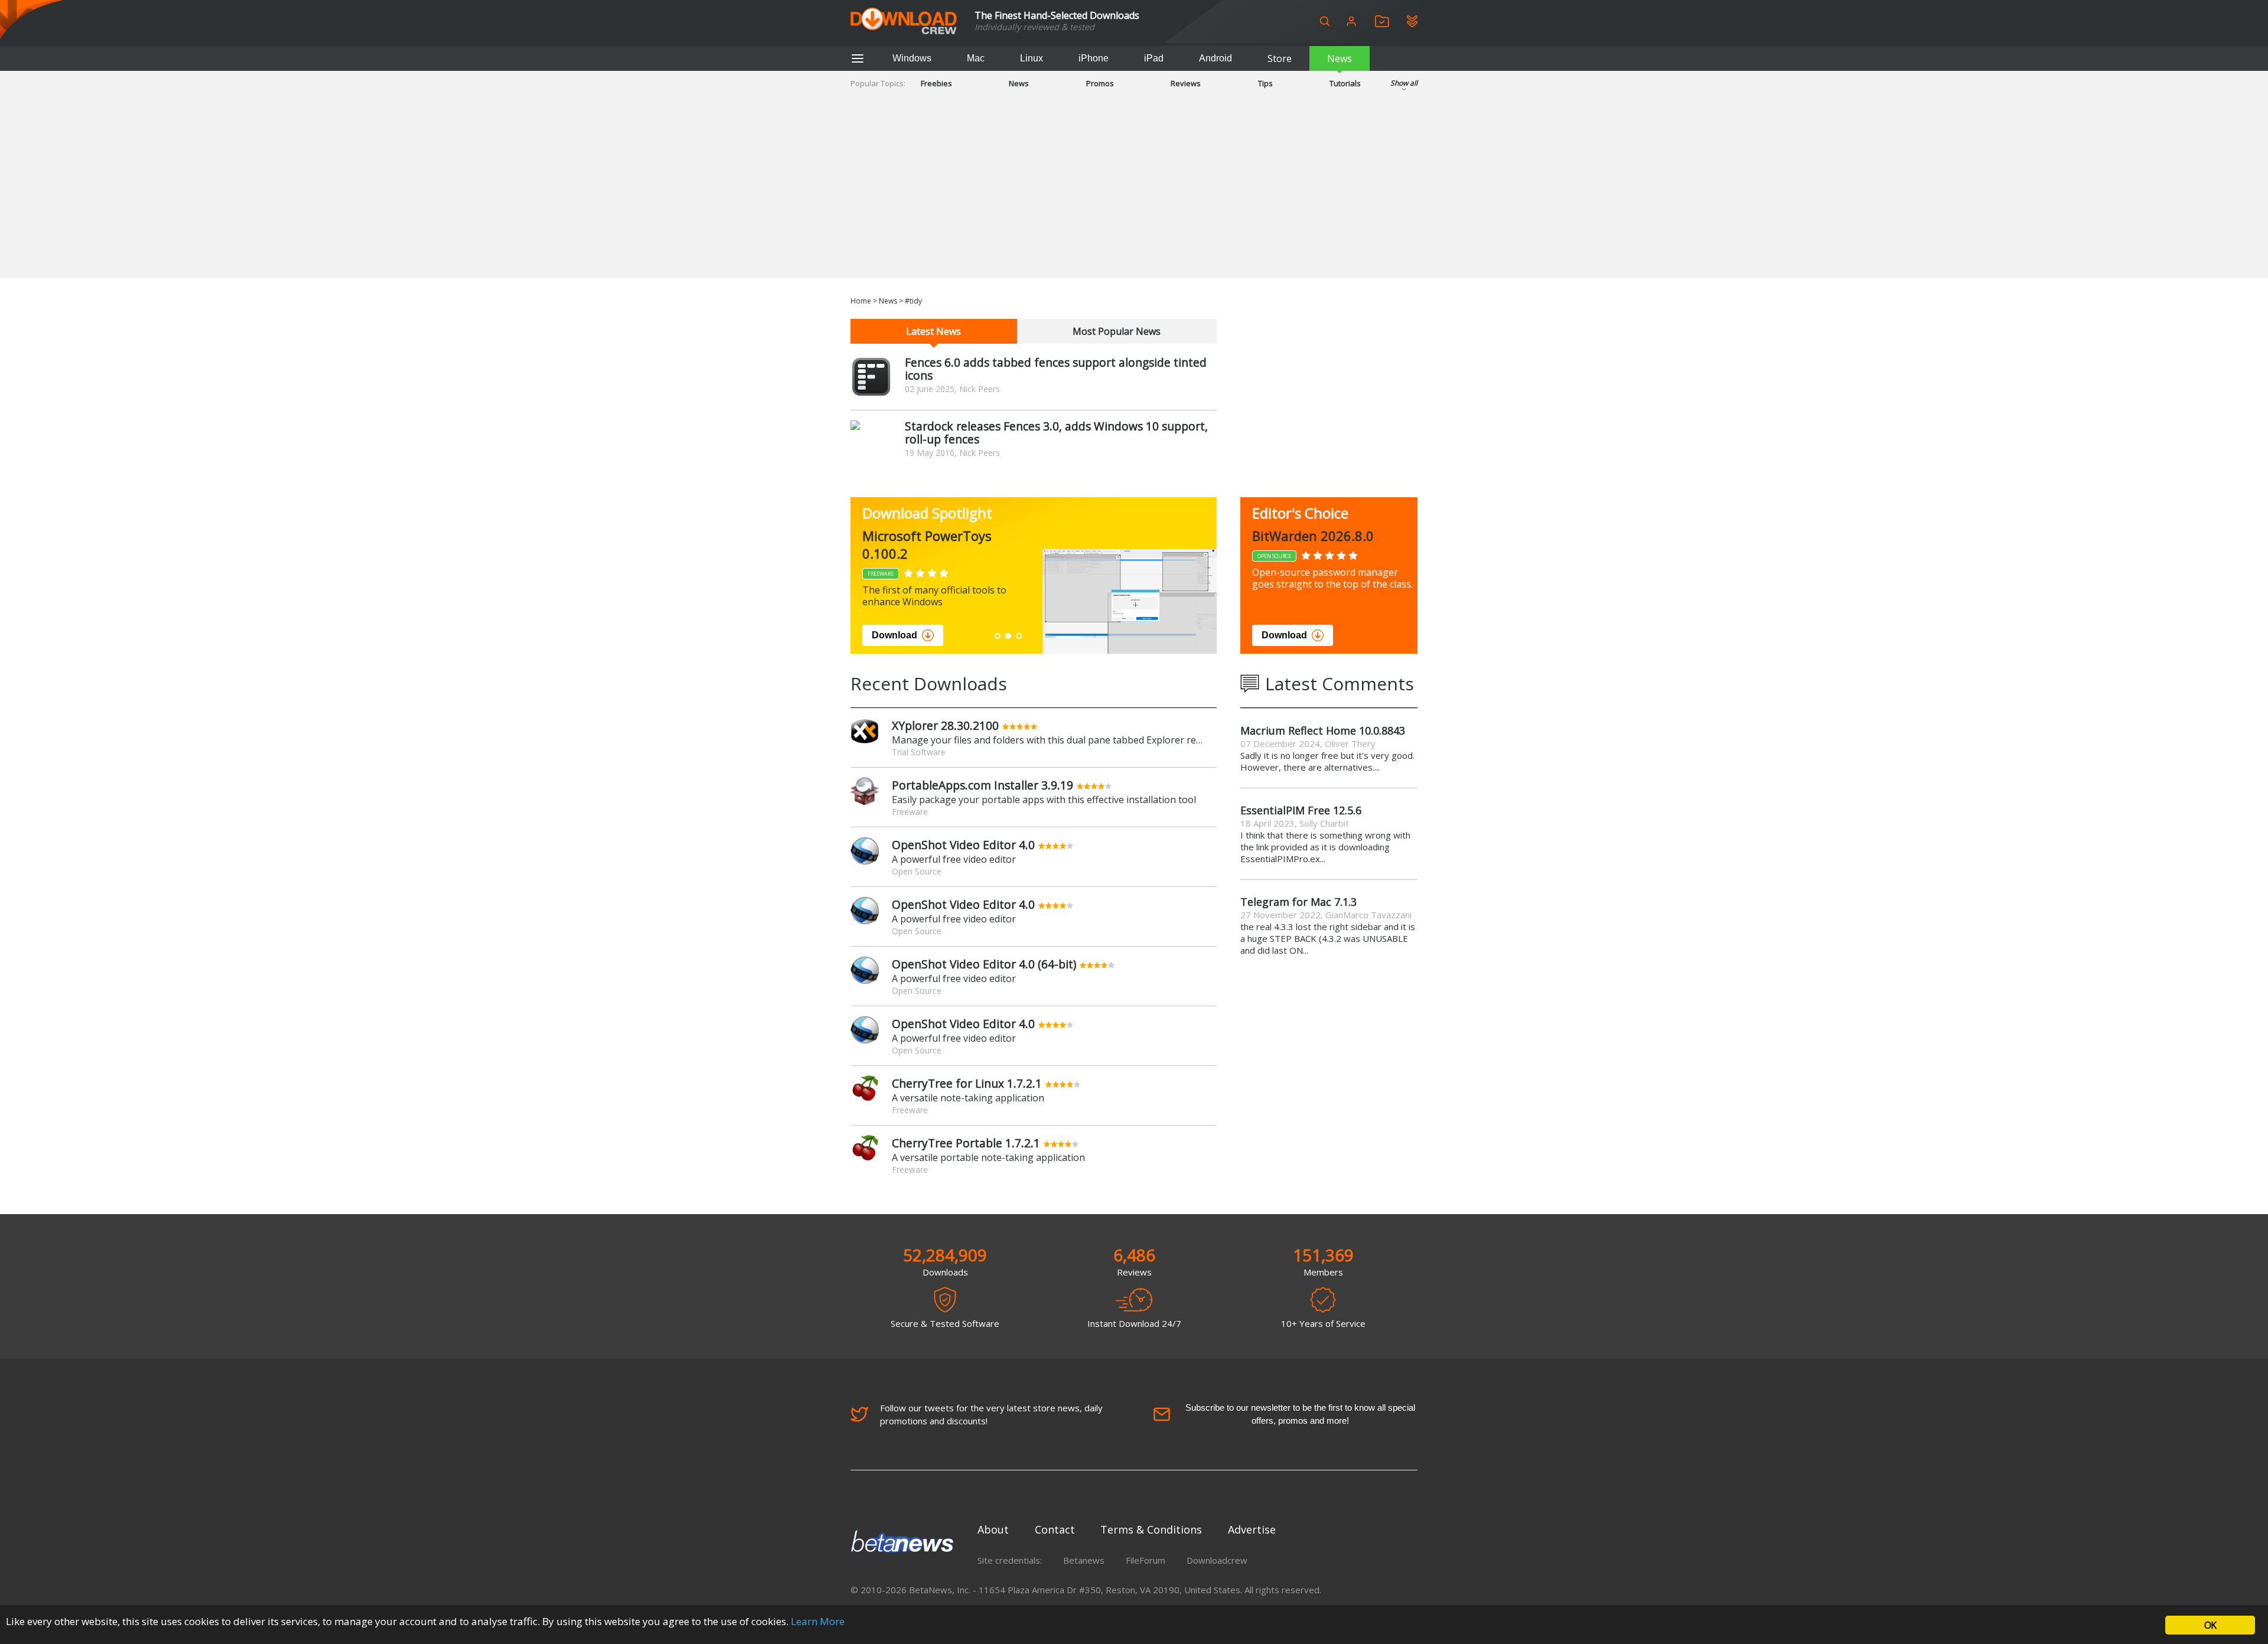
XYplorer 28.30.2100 (945, 725)
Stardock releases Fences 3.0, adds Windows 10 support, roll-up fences (1056, 433)
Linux (1032, 58)
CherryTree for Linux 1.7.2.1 (967, 1083)
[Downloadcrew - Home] (904, 22)
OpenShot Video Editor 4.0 (963, 845)
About (993, 1529)
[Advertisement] (1134, 195)
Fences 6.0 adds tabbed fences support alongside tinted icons (1056, 369)
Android (1216, 58)
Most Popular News (1117, 331)
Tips (1265, 83)
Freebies (936, 83)
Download (895, 635)
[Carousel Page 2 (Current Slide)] (1008, 636)
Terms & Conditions (1151, 1529)
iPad (1154, 58)
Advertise (1252, 1529)
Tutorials (1345, 83)
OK (2210, 1625)
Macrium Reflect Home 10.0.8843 (1323, 730)
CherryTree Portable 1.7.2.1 (966, 1143)
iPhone (1094, 58)
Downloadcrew (1217, 1560)
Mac (976, 58)
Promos (1100, 83)
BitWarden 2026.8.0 (1313, 536)
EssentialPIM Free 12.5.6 (1301, 810)
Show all (1404, 83)
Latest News (933, 331)
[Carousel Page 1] (998, 636)
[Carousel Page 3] (1019, 636)
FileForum (1146, 1560)
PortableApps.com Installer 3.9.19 (983, 785)
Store (1280, 58)
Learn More (818, 1621)
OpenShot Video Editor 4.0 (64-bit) (984, 964)
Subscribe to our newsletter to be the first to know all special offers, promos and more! (1300, 1414)
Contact (1055, 1529)
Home (861, 301)
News (1340, 58)
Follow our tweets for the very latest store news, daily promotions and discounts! (991, 1414)
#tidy (913, 301)
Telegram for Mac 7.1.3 (1298, 902)
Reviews (1186, 83)
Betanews (1084, 1560)
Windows (912, 58)
